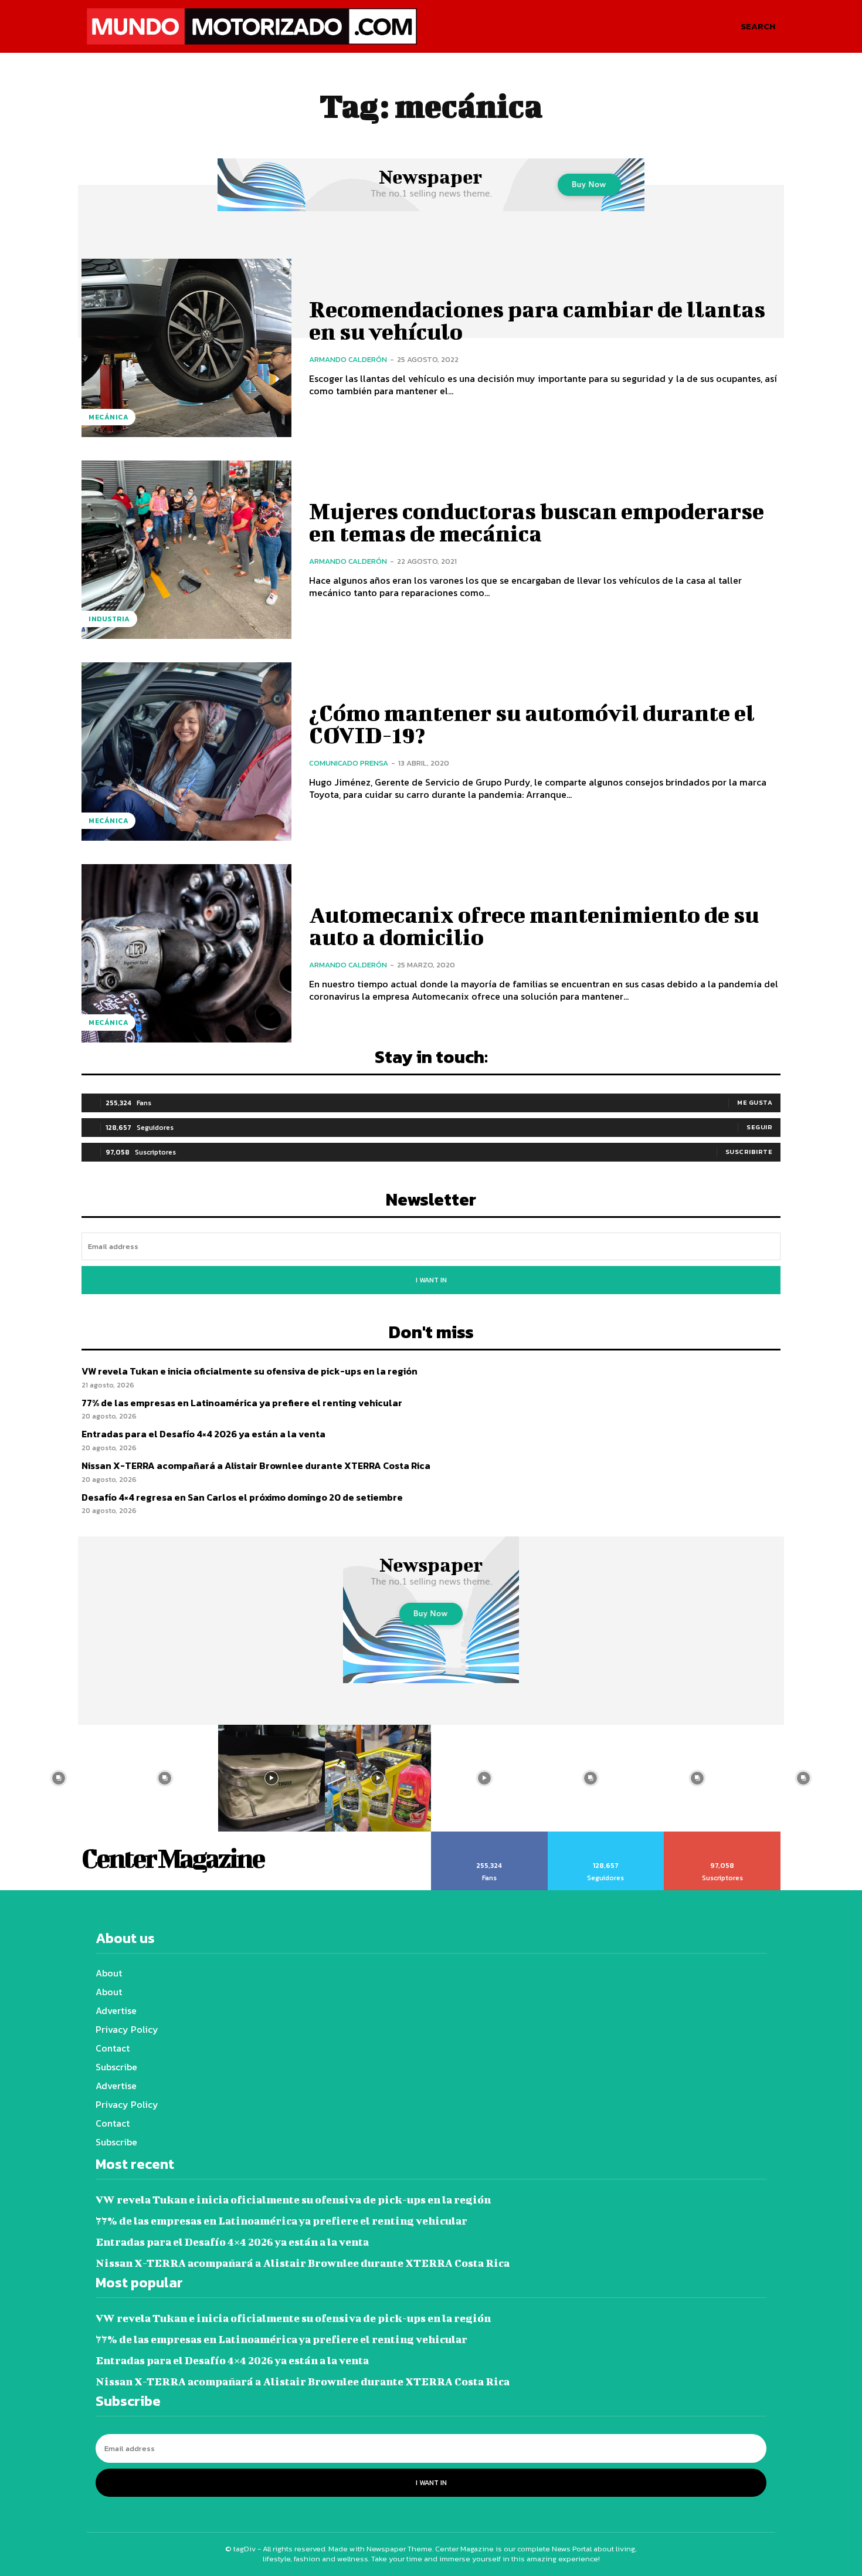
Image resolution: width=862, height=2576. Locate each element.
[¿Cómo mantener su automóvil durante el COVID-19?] (186, 752)
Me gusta (755, 1102)
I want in (431, 1280)
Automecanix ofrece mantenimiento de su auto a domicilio (534, 926)
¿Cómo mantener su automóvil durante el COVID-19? (532, 724)
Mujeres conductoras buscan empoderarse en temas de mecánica (537, 522)
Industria (109, 619)
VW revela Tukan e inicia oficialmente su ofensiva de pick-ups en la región (250, 1371)
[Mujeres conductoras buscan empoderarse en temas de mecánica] (186, 550)
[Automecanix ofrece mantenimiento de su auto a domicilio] (186, 953)
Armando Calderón (348, 359)
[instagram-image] (59, 1778)
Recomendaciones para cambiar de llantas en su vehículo (537, 320)
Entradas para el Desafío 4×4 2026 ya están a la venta (203, 1434)
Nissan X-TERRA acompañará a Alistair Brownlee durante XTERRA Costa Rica (256, 1465)
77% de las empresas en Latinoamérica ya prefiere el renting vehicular (242, 1403)
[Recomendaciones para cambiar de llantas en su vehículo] (186, 348)
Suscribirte (749, 1152)
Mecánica (108, 417)
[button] (758, 26)
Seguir (759, 1127)
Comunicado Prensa (349, 763)
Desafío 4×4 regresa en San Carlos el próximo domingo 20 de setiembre (242, 1497)
